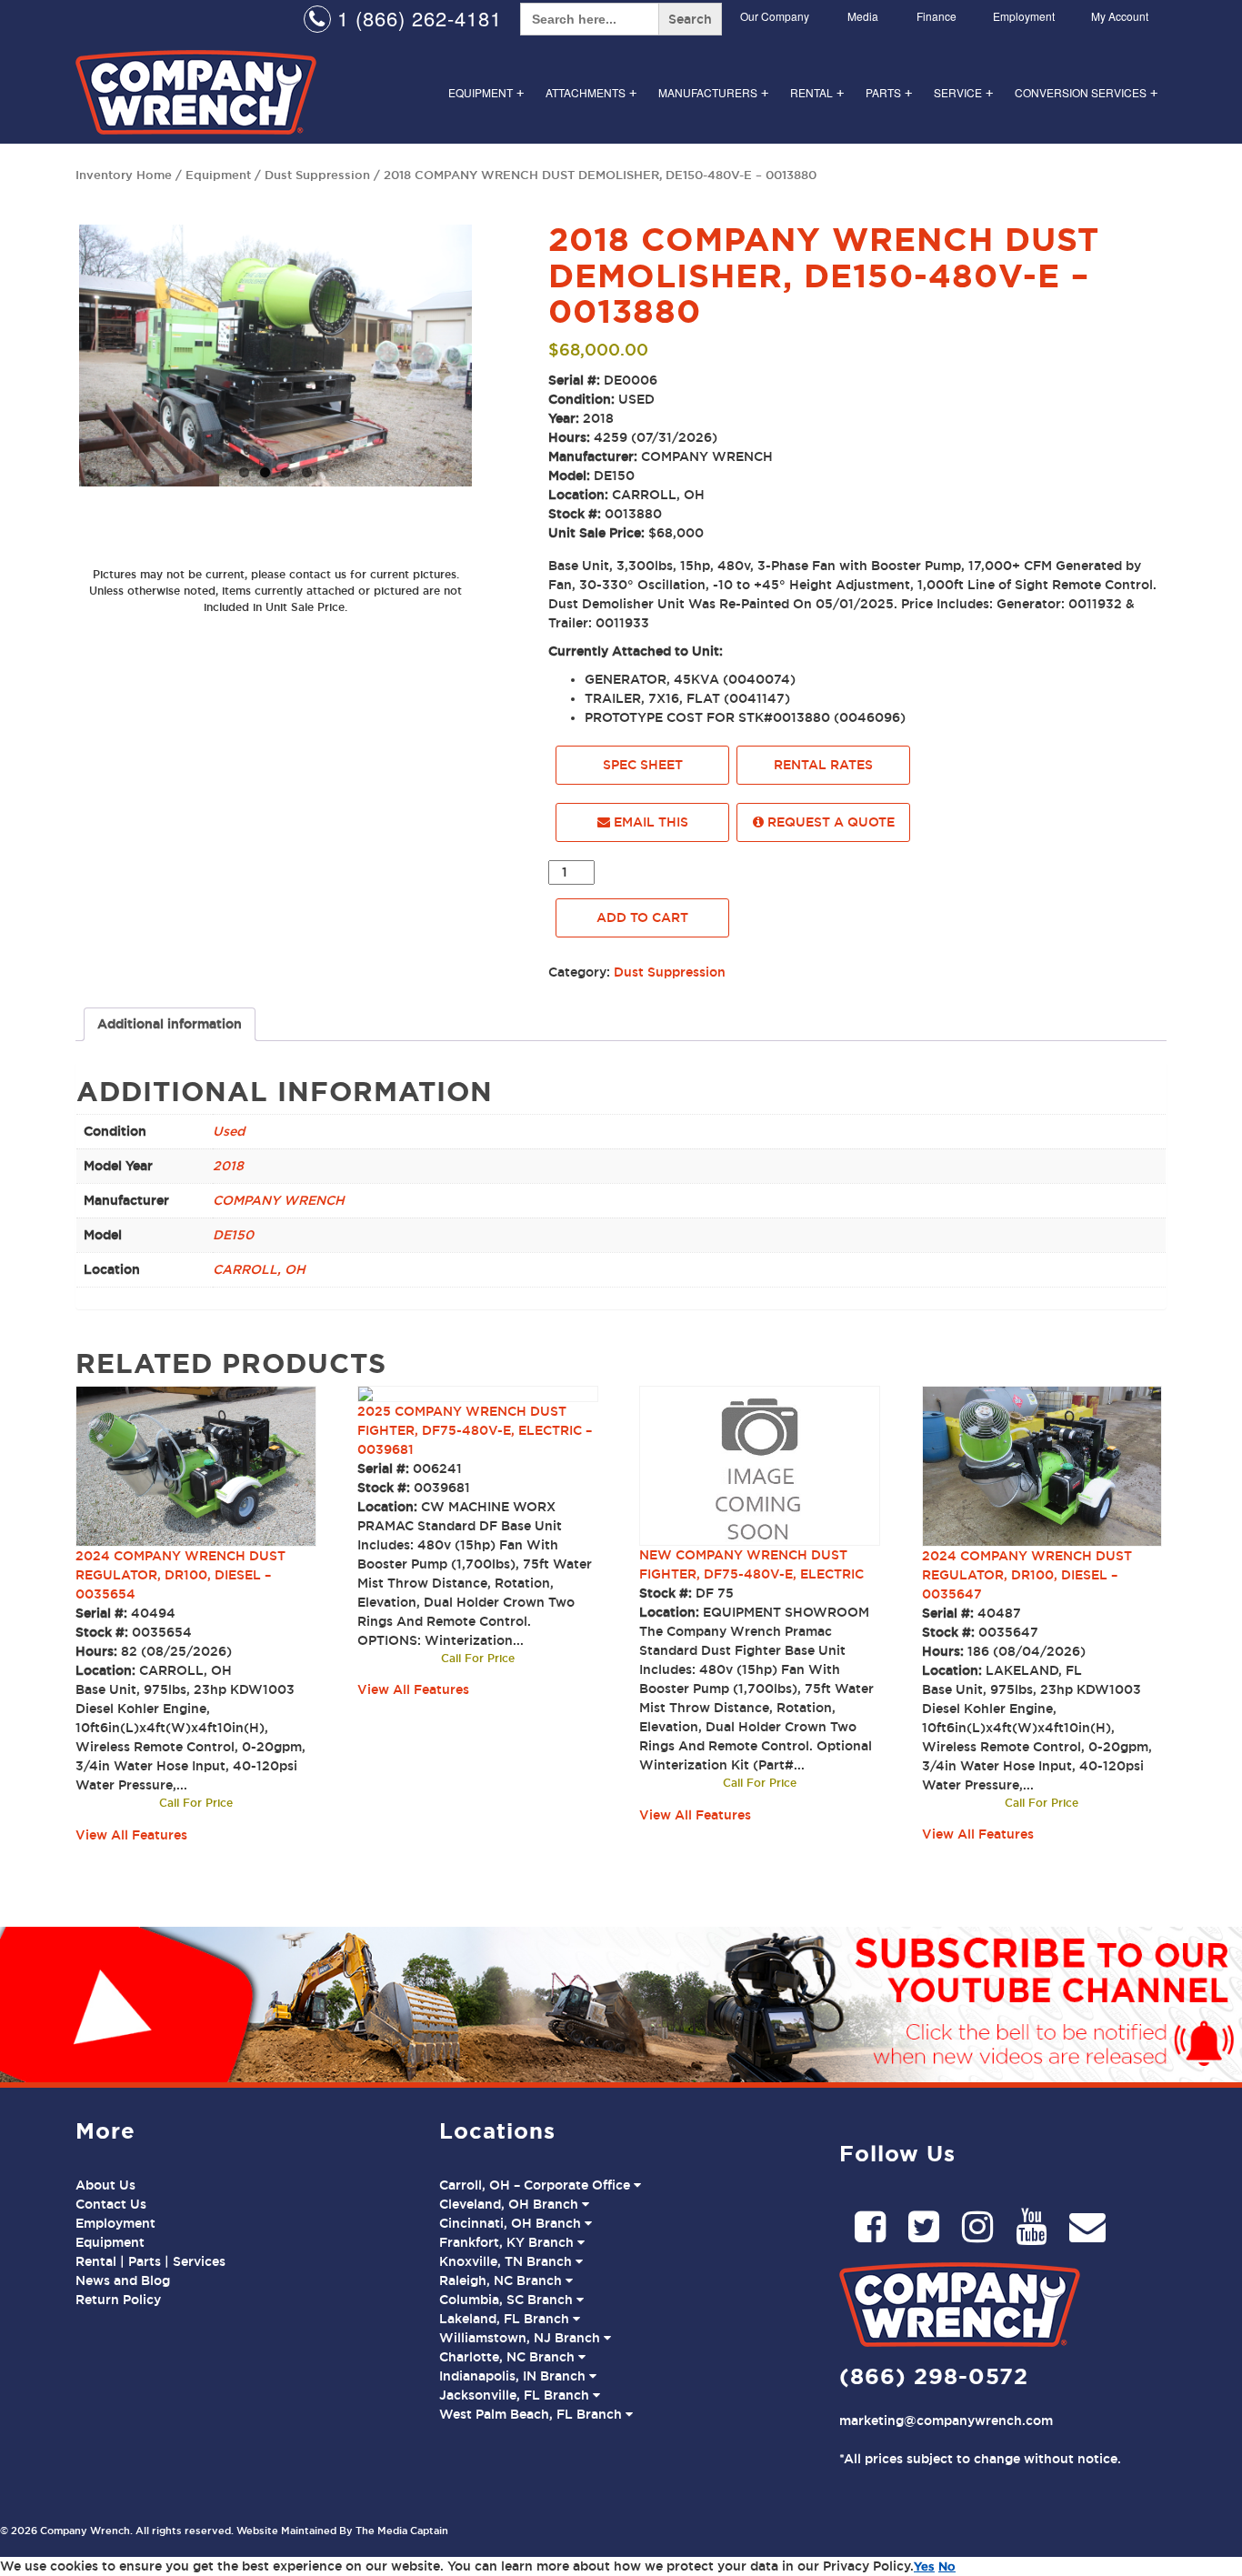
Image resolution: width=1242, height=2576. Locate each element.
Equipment (486, 92)
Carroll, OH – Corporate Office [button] (536, 2185)
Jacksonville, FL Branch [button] (516, 2395)
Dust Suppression (317, 175)
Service (963, 92)
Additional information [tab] (170, 1024)
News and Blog (123, 2280)
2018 (228, 1166)
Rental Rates (823, 765)
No (947, 2566)
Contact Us (111, 2204)
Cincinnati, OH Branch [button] (512, 2223)
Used (229, 1131)
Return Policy (118, 2300)
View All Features (131, 1835)
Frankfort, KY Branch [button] (508, 2242)
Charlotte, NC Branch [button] (509, 2357)
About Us (105, 2185)
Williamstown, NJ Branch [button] (521, 2338)
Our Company (775, 16)
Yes (924, 2566)
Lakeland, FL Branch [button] (506, 2319)
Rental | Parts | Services (150, 2261)
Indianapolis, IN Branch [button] (514, 2376)
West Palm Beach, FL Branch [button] (532, 2414)
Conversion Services (1086, 92)
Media (863, 16)
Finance (937, 16)
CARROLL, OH (259, 1269)
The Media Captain (402, 2531)
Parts (889, 92)
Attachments (591, 92)
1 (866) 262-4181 (416, 18)
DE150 (233, 1235)
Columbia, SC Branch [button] (508, 2300)
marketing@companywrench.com (946, 2421)
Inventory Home (124, 175)
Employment (1024, 16)
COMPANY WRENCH (279, 1200)
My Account (1120, 16)
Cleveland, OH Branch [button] (511, 2204)
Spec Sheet (643, 765)
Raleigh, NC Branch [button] (502, 2280)
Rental (817, 92)
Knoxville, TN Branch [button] (507, 2261)
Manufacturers (713, 92)
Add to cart (642, 917)
